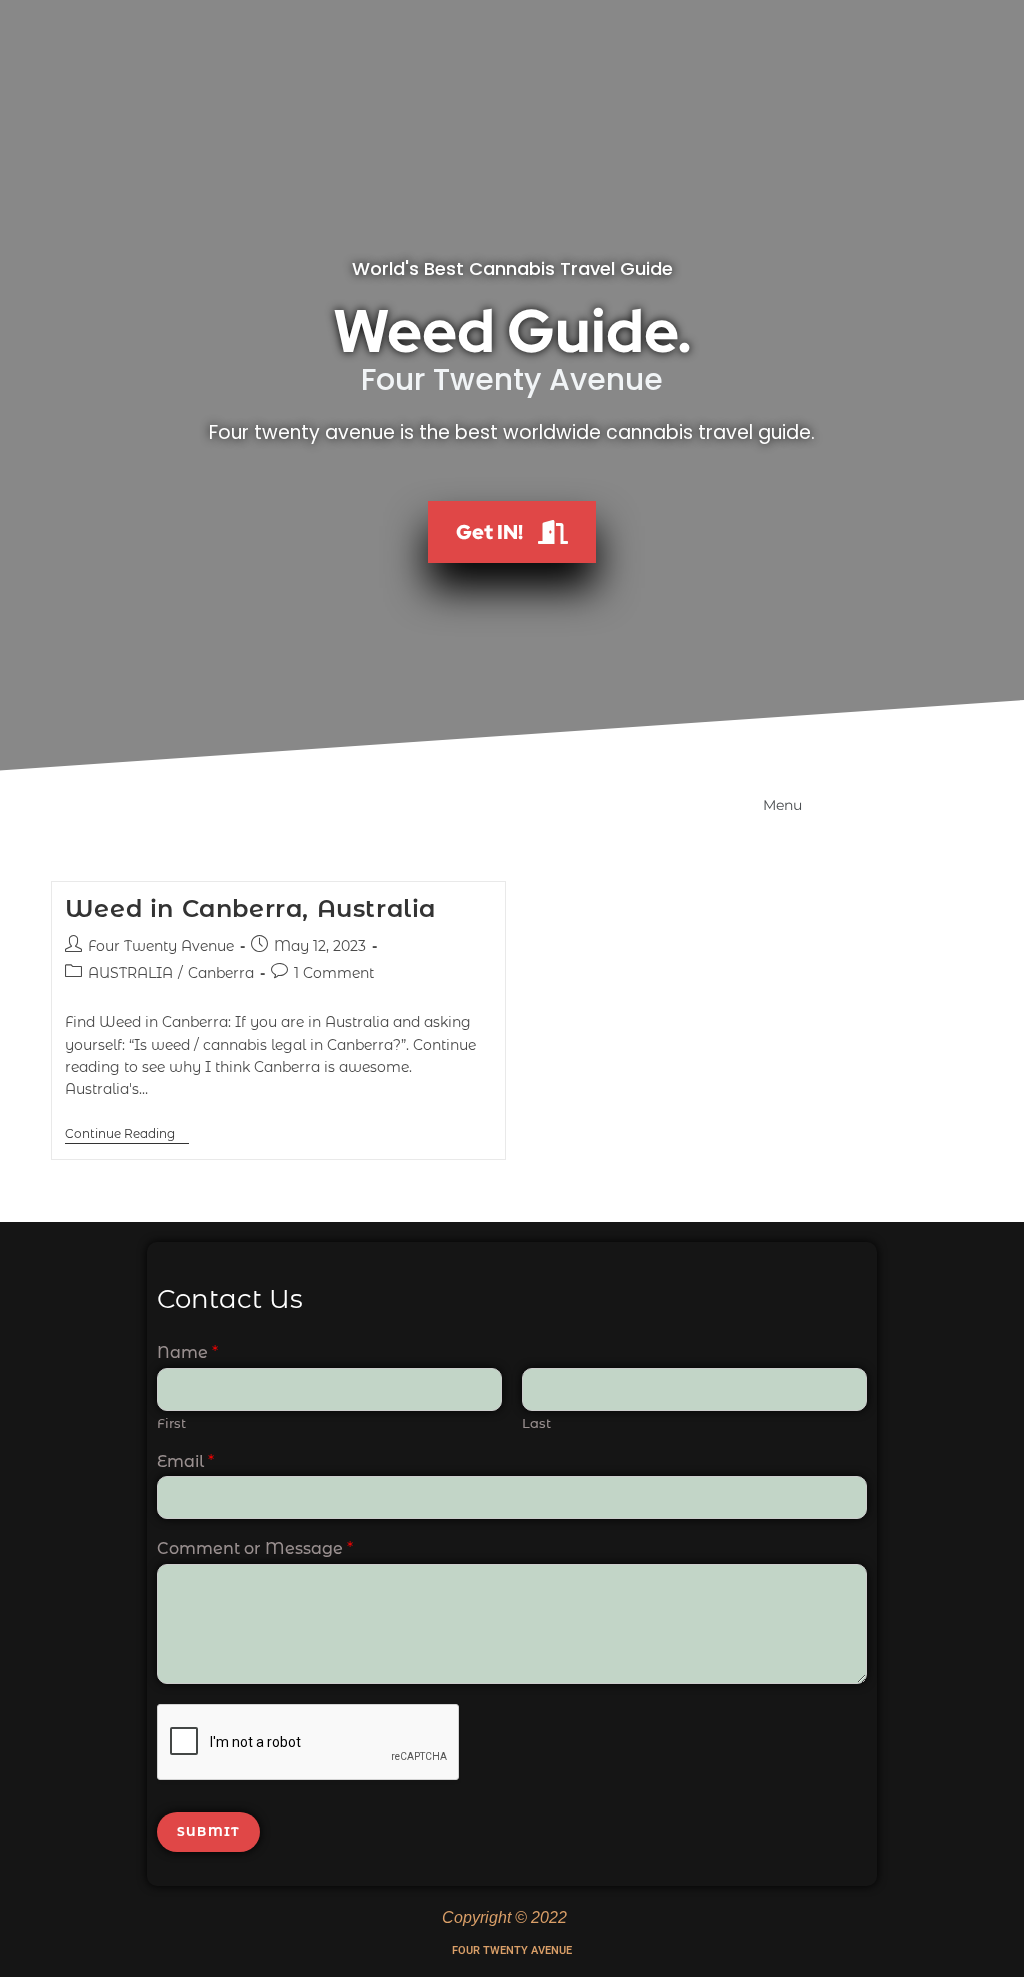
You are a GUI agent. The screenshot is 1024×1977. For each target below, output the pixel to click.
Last (536, 1423)
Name (187, 1352)
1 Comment (334, 973)
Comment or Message (255, 1548)
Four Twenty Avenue (161, 946)
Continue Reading (127, 1134)
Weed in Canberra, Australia (250, 908)
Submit (208, 1831)
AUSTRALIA (130, 973)
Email (185, 1461)
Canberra (221, 973)
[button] (768, 802)
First (171, 1423)
